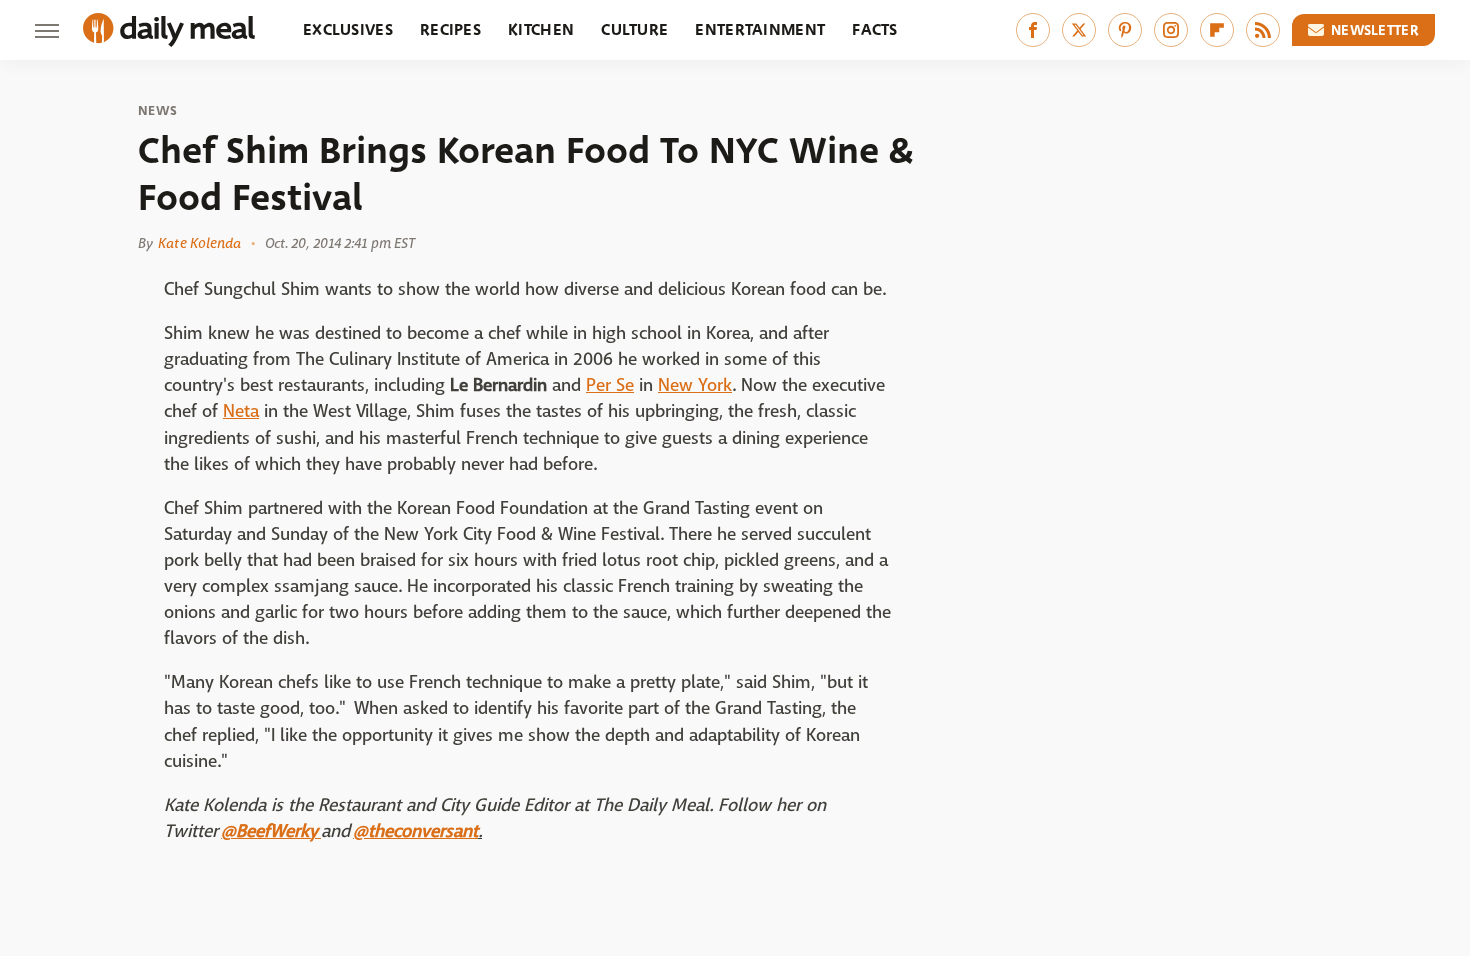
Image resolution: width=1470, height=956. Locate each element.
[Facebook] (1033, 30)
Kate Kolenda (199, 243)
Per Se (610, 385)
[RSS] (1263, 30)
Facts (875, 29)
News (157, 111)
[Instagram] (1171, 30)
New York (695, 385)
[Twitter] (1079, 30)
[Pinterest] (1125, 30)
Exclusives (348, 29)
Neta (241, 411)
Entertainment (760, 29)
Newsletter (1375, 30)
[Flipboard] (1217, 30)
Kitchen (541, 29)
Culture (634, 29)
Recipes (450, 29)
